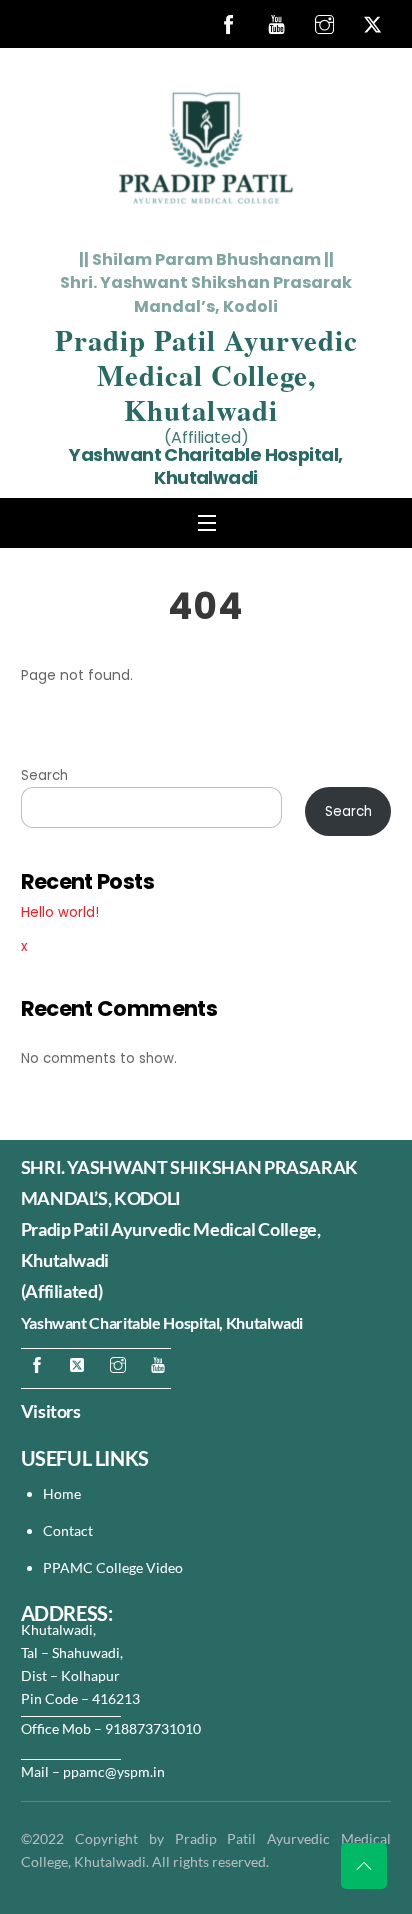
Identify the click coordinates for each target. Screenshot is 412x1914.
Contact (69, 1530)
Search (44, 775)
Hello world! (60, 912)
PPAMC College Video (113, 1567)
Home (62, 1493)
